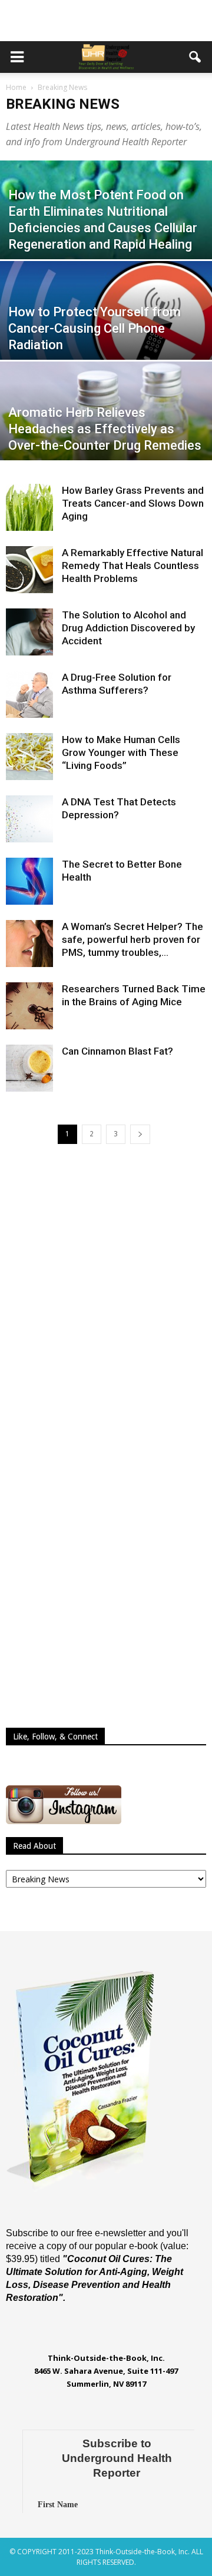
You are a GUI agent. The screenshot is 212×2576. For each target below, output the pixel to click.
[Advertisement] (106, 21)
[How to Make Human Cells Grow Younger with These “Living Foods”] (29, 757)
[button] (196, 57)
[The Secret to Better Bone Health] (29, 881)
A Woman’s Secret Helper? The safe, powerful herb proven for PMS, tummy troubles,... (132, 939)
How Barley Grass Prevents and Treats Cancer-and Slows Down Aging (133, 503)
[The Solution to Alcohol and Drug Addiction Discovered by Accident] (29, 632)
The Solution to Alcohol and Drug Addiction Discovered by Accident (128, 628)
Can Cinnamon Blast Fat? (117, 1051)
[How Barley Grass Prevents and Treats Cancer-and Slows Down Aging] (29, 507)
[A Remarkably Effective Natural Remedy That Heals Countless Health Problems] (29, 570)
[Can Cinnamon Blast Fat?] (29, 1068)
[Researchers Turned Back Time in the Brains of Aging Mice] (29, 1006)
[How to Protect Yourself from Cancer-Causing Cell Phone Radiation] (106, 326)
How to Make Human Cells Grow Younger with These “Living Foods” (121, 752)
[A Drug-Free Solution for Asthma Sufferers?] (29, 694)
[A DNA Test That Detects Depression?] (29, 819)
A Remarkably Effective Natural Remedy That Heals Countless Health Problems (132, 566)
